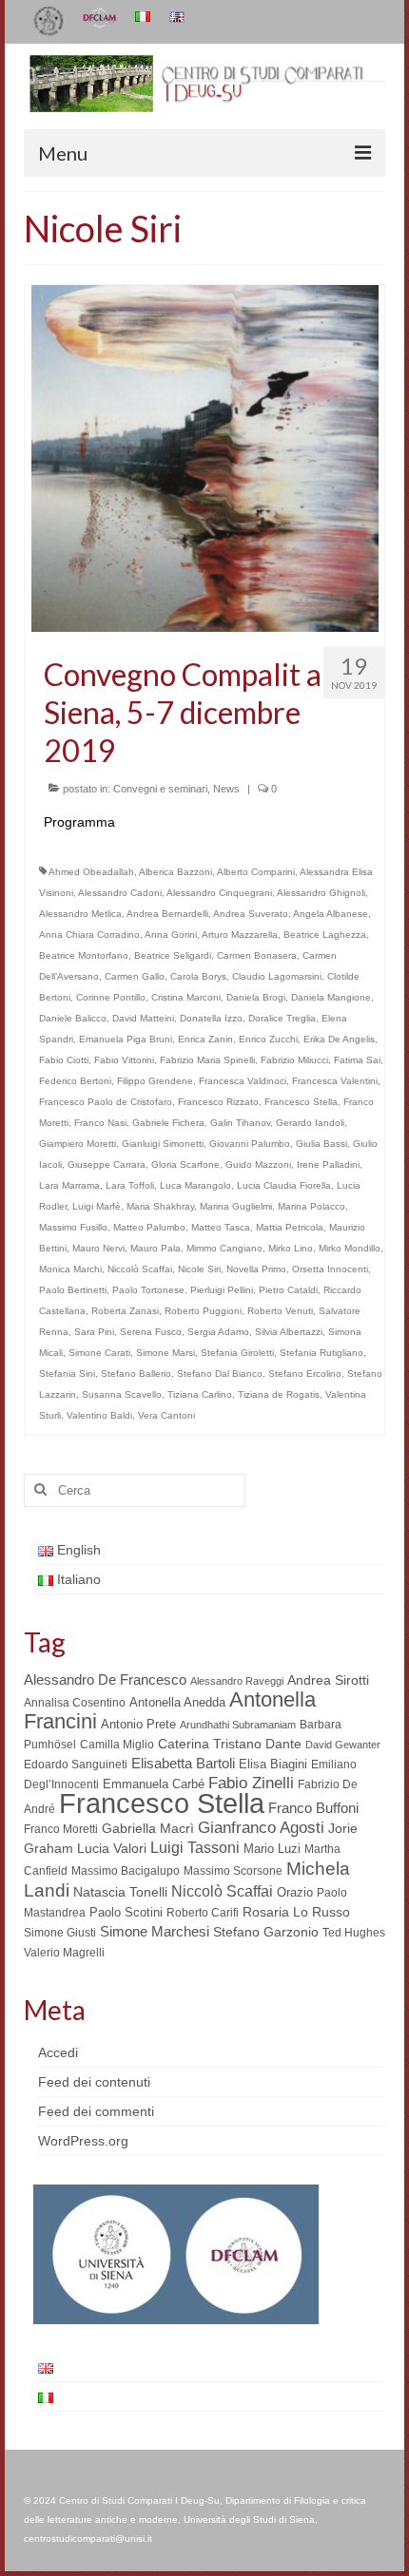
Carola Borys (198, 976)
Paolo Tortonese (148, 1290)
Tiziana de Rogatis (279, 1394)
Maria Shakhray (160, 1206)
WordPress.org (83, 2141)
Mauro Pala (156, 1248)
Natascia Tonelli (120, 1892)
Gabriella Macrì (148, 1829)
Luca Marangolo (195, 1185)
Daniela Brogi (256, 997)
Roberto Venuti (280, 1311)
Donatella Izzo (211, 1018)
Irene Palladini (328, 1164)
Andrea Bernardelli (167, 914)
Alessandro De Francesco (105, 1679)
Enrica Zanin (205, 1039)
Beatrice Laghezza (325, 935)
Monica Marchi (70, 1269)
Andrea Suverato (251, 914)
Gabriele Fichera (168, 1123)
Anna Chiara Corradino (89, 935)
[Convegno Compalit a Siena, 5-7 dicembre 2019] (205, 457)
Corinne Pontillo (111, 997)
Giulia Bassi (321, 1144)
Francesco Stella (301, 1102)
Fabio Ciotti (64, 1060)
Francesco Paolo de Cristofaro (106, 1102)
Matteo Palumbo (149, 1227)
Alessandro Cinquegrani (219, 893)
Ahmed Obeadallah (91, 872)
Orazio (295, 1892)
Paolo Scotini (126, 1912)
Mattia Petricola (290, 1227)
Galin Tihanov (240, 1123)
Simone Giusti (60, 1933)
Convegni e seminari (160, 789)
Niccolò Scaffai (140, 1269)
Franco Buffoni (313, 1808)
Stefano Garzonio (266, 1932)
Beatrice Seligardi (173, 955)
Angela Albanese (331, 914)
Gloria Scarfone (185, 1164)
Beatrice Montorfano (84, 955)
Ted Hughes (354, 1933)
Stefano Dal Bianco (220, 1374)
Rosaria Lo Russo (296, 1912)
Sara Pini (94, 1332)
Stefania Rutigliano (321, 1353)
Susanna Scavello (122, 1394)
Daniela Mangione (331, 997)
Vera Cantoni (166, 1415)
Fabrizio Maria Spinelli (207, 1060)
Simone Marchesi (155, 1931)
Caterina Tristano (210, 1744)
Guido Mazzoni (258, 1164)
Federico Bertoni (75, 1081)
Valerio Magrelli (64, 1953)
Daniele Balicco (73, 1018)
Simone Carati (99, 1353)
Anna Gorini (171, 935)
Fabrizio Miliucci (294, 1060)
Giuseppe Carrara (107, 1164)
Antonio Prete (138, 1724)
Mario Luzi (272, 1849)
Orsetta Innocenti (330, 1269)
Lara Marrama (69, 1185)
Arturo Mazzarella (240, 935)
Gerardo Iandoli (310, 1123)
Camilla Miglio (117, 1745)
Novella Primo (256, 1269)
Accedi (58, 2052)
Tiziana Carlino (200, 1394)
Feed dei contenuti (94, 2082)
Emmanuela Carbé (154, 1784)
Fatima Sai (357, 1060)
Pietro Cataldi (288, 1290)
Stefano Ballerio (136, 1374)
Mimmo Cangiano (224, 1248)
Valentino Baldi (99, 1415)
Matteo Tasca (221, 1227)
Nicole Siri (199, 1269)
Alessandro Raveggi (237, 1681)
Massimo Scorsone (233, 1871)
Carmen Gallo (135, 976)
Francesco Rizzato (218, 1102)
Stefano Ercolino (305, 1374)
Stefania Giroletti (237, 1353)
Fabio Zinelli (251, 1783)
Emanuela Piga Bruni (126, 1039)
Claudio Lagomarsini (277, 976)
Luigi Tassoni (195, 1848)
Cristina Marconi (186, 997)
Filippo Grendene (155, 1081)
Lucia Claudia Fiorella (284, 1185)
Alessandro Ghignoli (321, 893)
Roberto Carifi (203, 1913)
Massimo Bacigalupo (126, 1871)
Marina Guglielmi (236, 1206)
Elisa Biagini (273, 1764)
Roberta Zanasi (125, 1311)
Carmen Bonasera (257, 955)
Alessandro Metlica (80, 914)
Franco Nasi (100, 1123)
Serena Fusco (151, 1332)
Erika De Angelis (339, 1039)
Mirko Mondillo (350, 1248)
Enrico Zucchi (268, 1039)
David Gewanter (343, 1745)
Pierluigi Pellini (222, 1290)
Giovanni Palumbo (250, 1144)
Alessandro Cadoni (120, 893)
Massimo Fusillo (73, 1227)
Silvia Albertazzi (289, 1332)
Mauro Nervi (98, 1248)
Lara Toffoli (130, 1185)
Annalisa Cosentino (75, 1703)
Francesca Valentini (335, 1081)
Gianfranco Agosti (261, 1828)
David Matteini (143, 1018)
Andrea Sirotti (328, 1680)
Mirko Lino (291, 1248)
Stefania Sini (67, 1374)
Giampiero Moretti (78, 1144)
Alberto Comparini (256, 872)
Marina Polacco (312, 1206)
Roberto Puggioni (203, 1311)
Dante (283, 1744)
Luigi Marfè (97, 1206)
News (226, 789)
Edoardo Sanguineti (76, 1765)
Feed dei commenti (96, 2111)
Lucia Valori (112, 1848)
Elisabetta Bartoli (183, 1763)
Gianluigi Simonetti (163, 1144)
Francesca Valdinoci (243, 1081)
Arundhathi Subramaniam (238, 1725)
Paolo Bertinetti (73, 1290)
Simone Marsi (166, 1353)
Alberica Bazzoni (175, 872)
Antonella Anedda (177, 1702)
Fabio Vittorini (124, 1060)
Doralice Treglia (282, 1018)
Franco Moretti (61, 1829)
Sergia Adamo (218, 1332)
